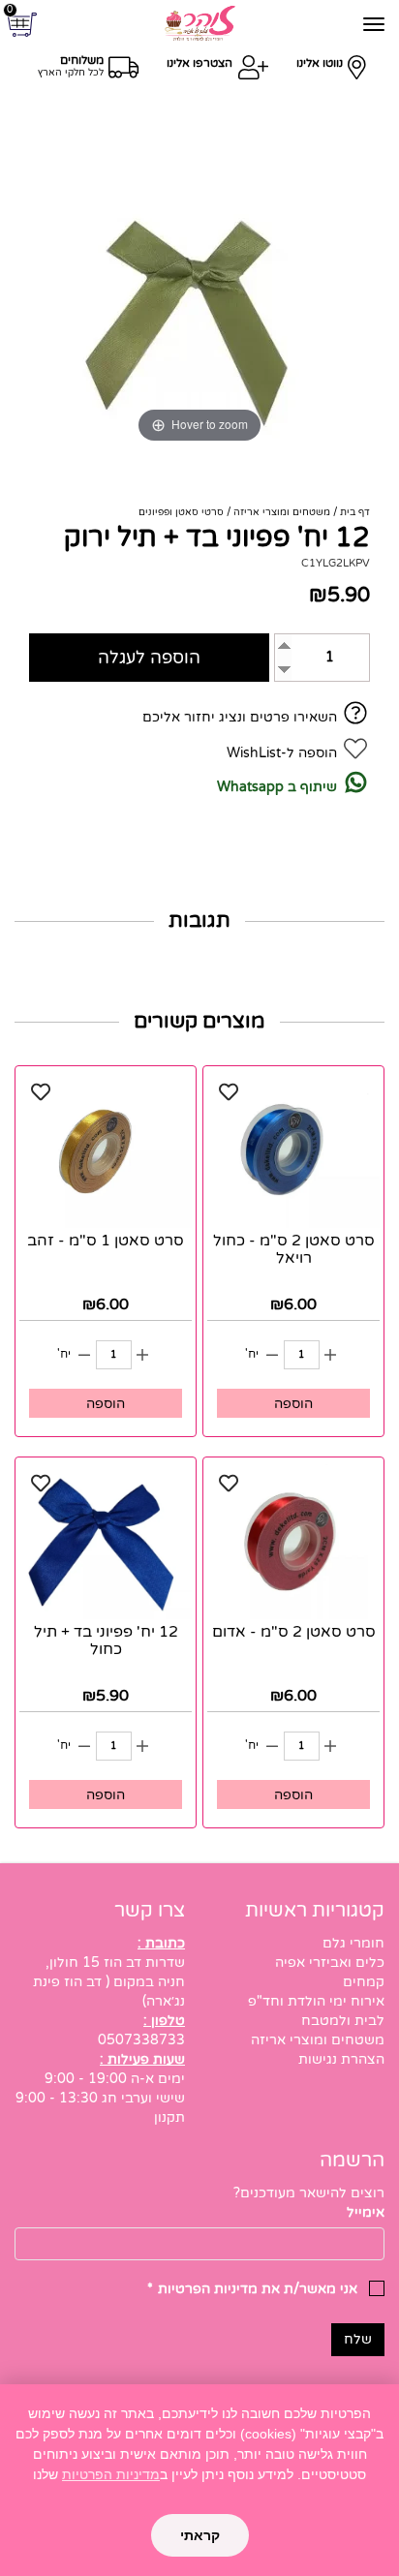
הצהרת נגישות (341, 2059)
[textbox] (199, 2193)
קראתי (200, 2535)
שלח (358, 2339)
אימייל (366, 2212)
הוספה (293, 1404)
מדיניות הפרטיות (111, 2474)
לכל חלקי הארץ (71, 73)
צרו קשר (150, 1911)
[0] (25, 25)
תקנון (169, 2117)
